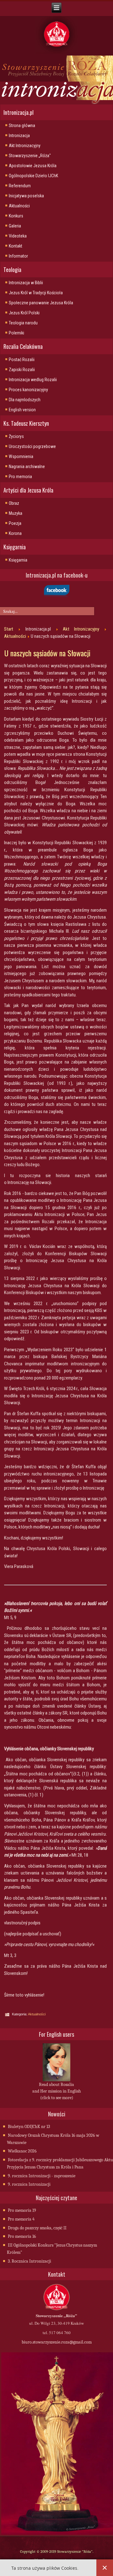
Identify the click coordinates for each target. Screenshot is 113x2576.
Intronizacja (19, 136)
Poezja (15, 523)
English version (22, 410)
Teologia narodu (23, 323)
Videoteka (18, 236)
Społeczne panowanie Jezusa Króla (41, 303)
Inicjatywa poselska (26, 196)
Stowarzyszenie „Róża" (30, 156)
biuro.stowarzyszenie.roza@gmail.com (57, 2342)
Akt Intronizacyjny (25, 146)
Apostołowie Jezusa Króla (33, 166)
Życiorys (16, 436)
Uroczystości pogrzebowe (32, 446)
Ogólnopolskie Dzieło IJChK (33, 176)
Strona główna (22, 125)
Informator (18, 256)
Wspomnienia (21, 456)
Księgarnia (18, 560)
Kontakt (16, 246)
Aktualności (19, 206)
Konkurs (16, 216)
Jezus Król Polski (24, 313)
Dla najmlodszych (25, 400)
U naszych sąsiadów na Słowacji (47, 653)
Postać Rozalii (22, 360)
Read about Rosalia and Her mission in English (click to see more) (57, 2091)
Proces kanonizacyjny (28, 390)
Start (9, 629)
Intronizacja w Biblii (26, 283)
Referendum (20, 186)
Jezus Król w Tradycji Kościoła (36, 293)
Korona (15, 533)
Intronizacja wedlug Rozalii (33, 380)
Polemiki (16, 333)
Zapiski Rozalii (22, 370)
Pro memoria (20, 477)
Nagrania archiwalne (27, 467)
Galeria (15, 226)
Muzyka (16, 513)
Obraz (14, 503)
